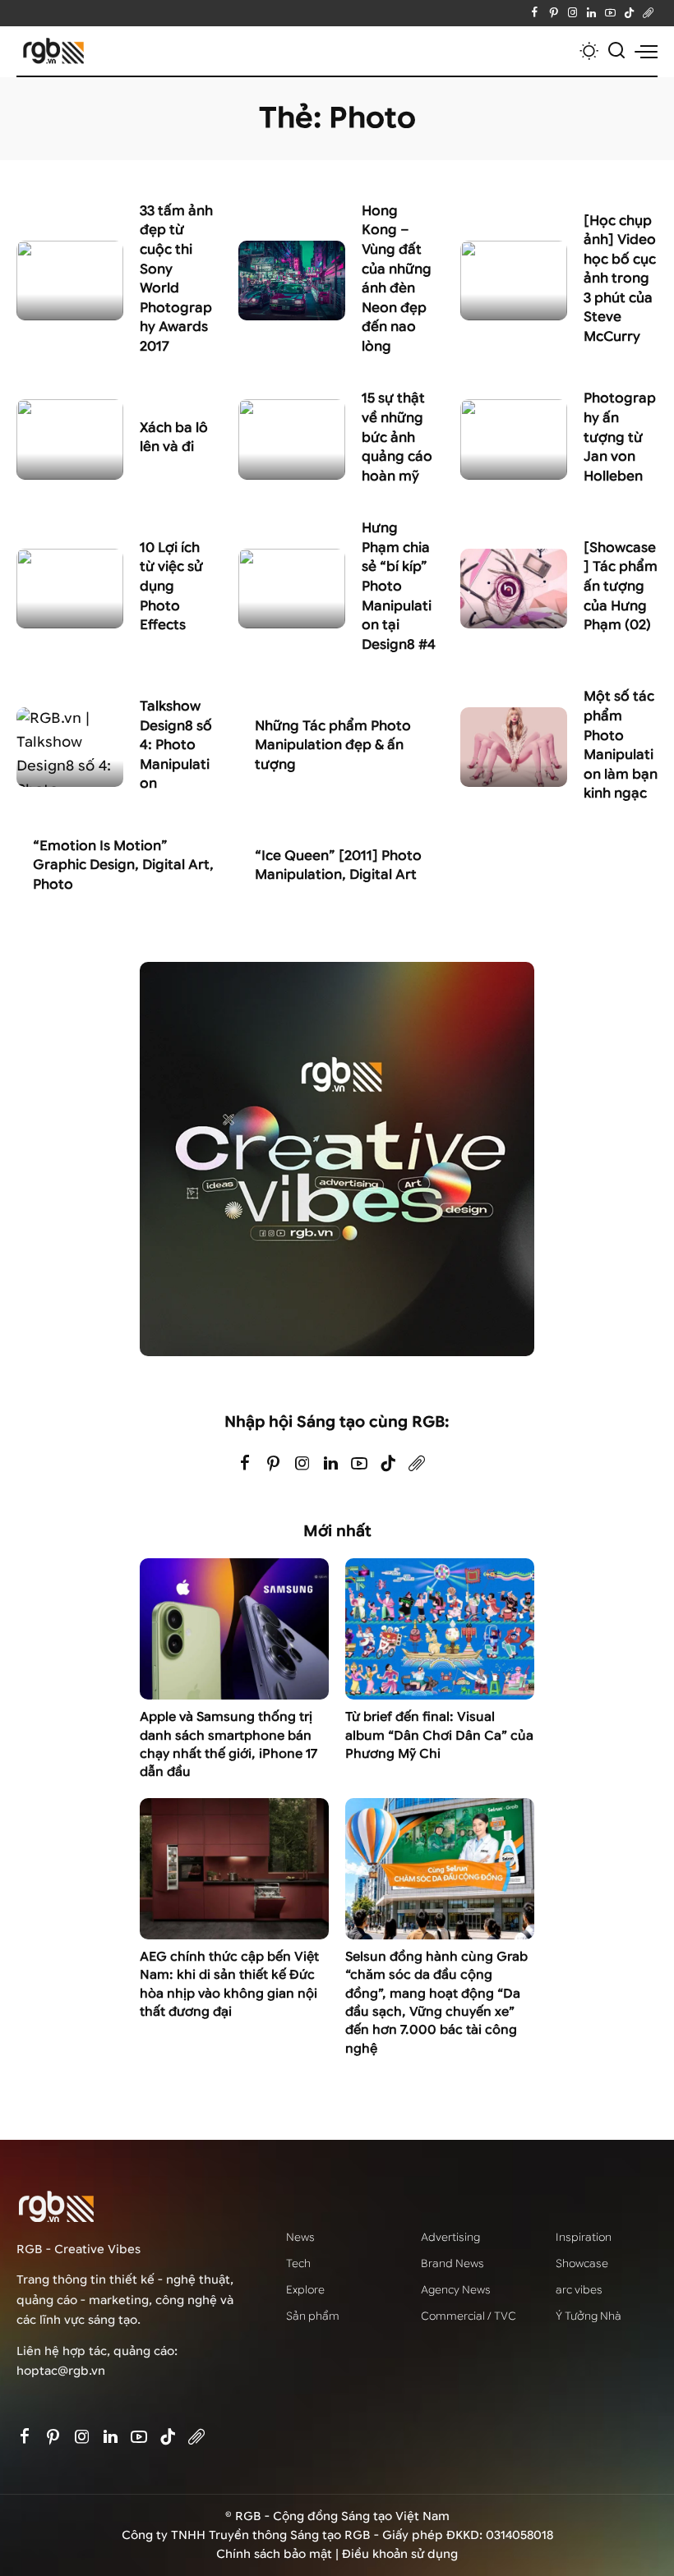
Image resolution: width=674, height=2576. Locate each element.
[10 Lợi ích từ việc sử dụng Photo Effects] (70, 589)
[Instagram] (572, 13)
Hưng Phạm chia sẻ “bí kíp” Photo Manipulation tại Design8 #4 (399, 586)
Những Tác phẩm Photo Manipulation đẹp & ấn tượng (333, 745)
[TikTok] (629, 13)
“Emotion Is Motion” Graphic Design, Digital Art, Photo (123, 865)
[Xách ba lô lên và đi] (70, 439)
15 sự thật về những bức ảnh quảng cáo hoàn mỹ (397, 437)
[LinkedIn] (591, 13)
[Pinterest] (554, 13)
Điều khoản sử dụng (400, 2554)
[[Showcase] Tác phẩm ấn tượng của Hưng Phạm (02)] (514, 589)
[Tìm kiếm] (616, 51)
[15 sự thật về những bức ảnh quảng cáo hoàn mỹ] (292, 439)
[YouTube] (610, 13)
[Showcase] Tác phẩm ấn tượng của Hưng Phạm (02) (621, 586)
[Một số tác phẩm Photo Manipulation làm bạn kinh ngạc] (514, 747)
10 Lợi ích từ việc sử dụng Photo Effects (171, 586)
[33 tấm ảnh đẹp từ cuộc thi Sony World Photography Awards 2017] (70, 281)
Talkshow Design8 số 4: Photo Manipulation (176, 745)
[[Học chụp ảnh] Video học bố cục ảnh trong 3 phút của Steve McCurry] (514, 281)
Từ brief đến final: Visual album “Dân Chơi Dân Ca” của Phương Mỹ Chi (439, 1735)
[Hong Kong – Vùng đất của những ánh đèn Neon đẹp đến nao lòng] (292, 281)
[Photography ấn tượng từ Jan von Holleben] (514, 439)
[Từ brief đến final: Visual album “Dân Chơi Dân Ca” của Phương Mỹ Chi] (440, 1629)
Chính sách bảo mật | (279, 2554)
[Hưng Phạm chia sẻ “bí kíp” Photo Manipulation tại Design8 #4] (292, 589)
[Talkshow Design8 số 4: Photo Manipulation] (70, 747)
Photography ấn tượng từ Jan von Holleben (620, 437)
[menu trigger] (646, 51)
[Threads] (648, 13)
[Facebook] (535, 13)
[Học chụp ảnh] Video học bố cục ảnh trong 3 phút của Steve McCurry (620, 278)
